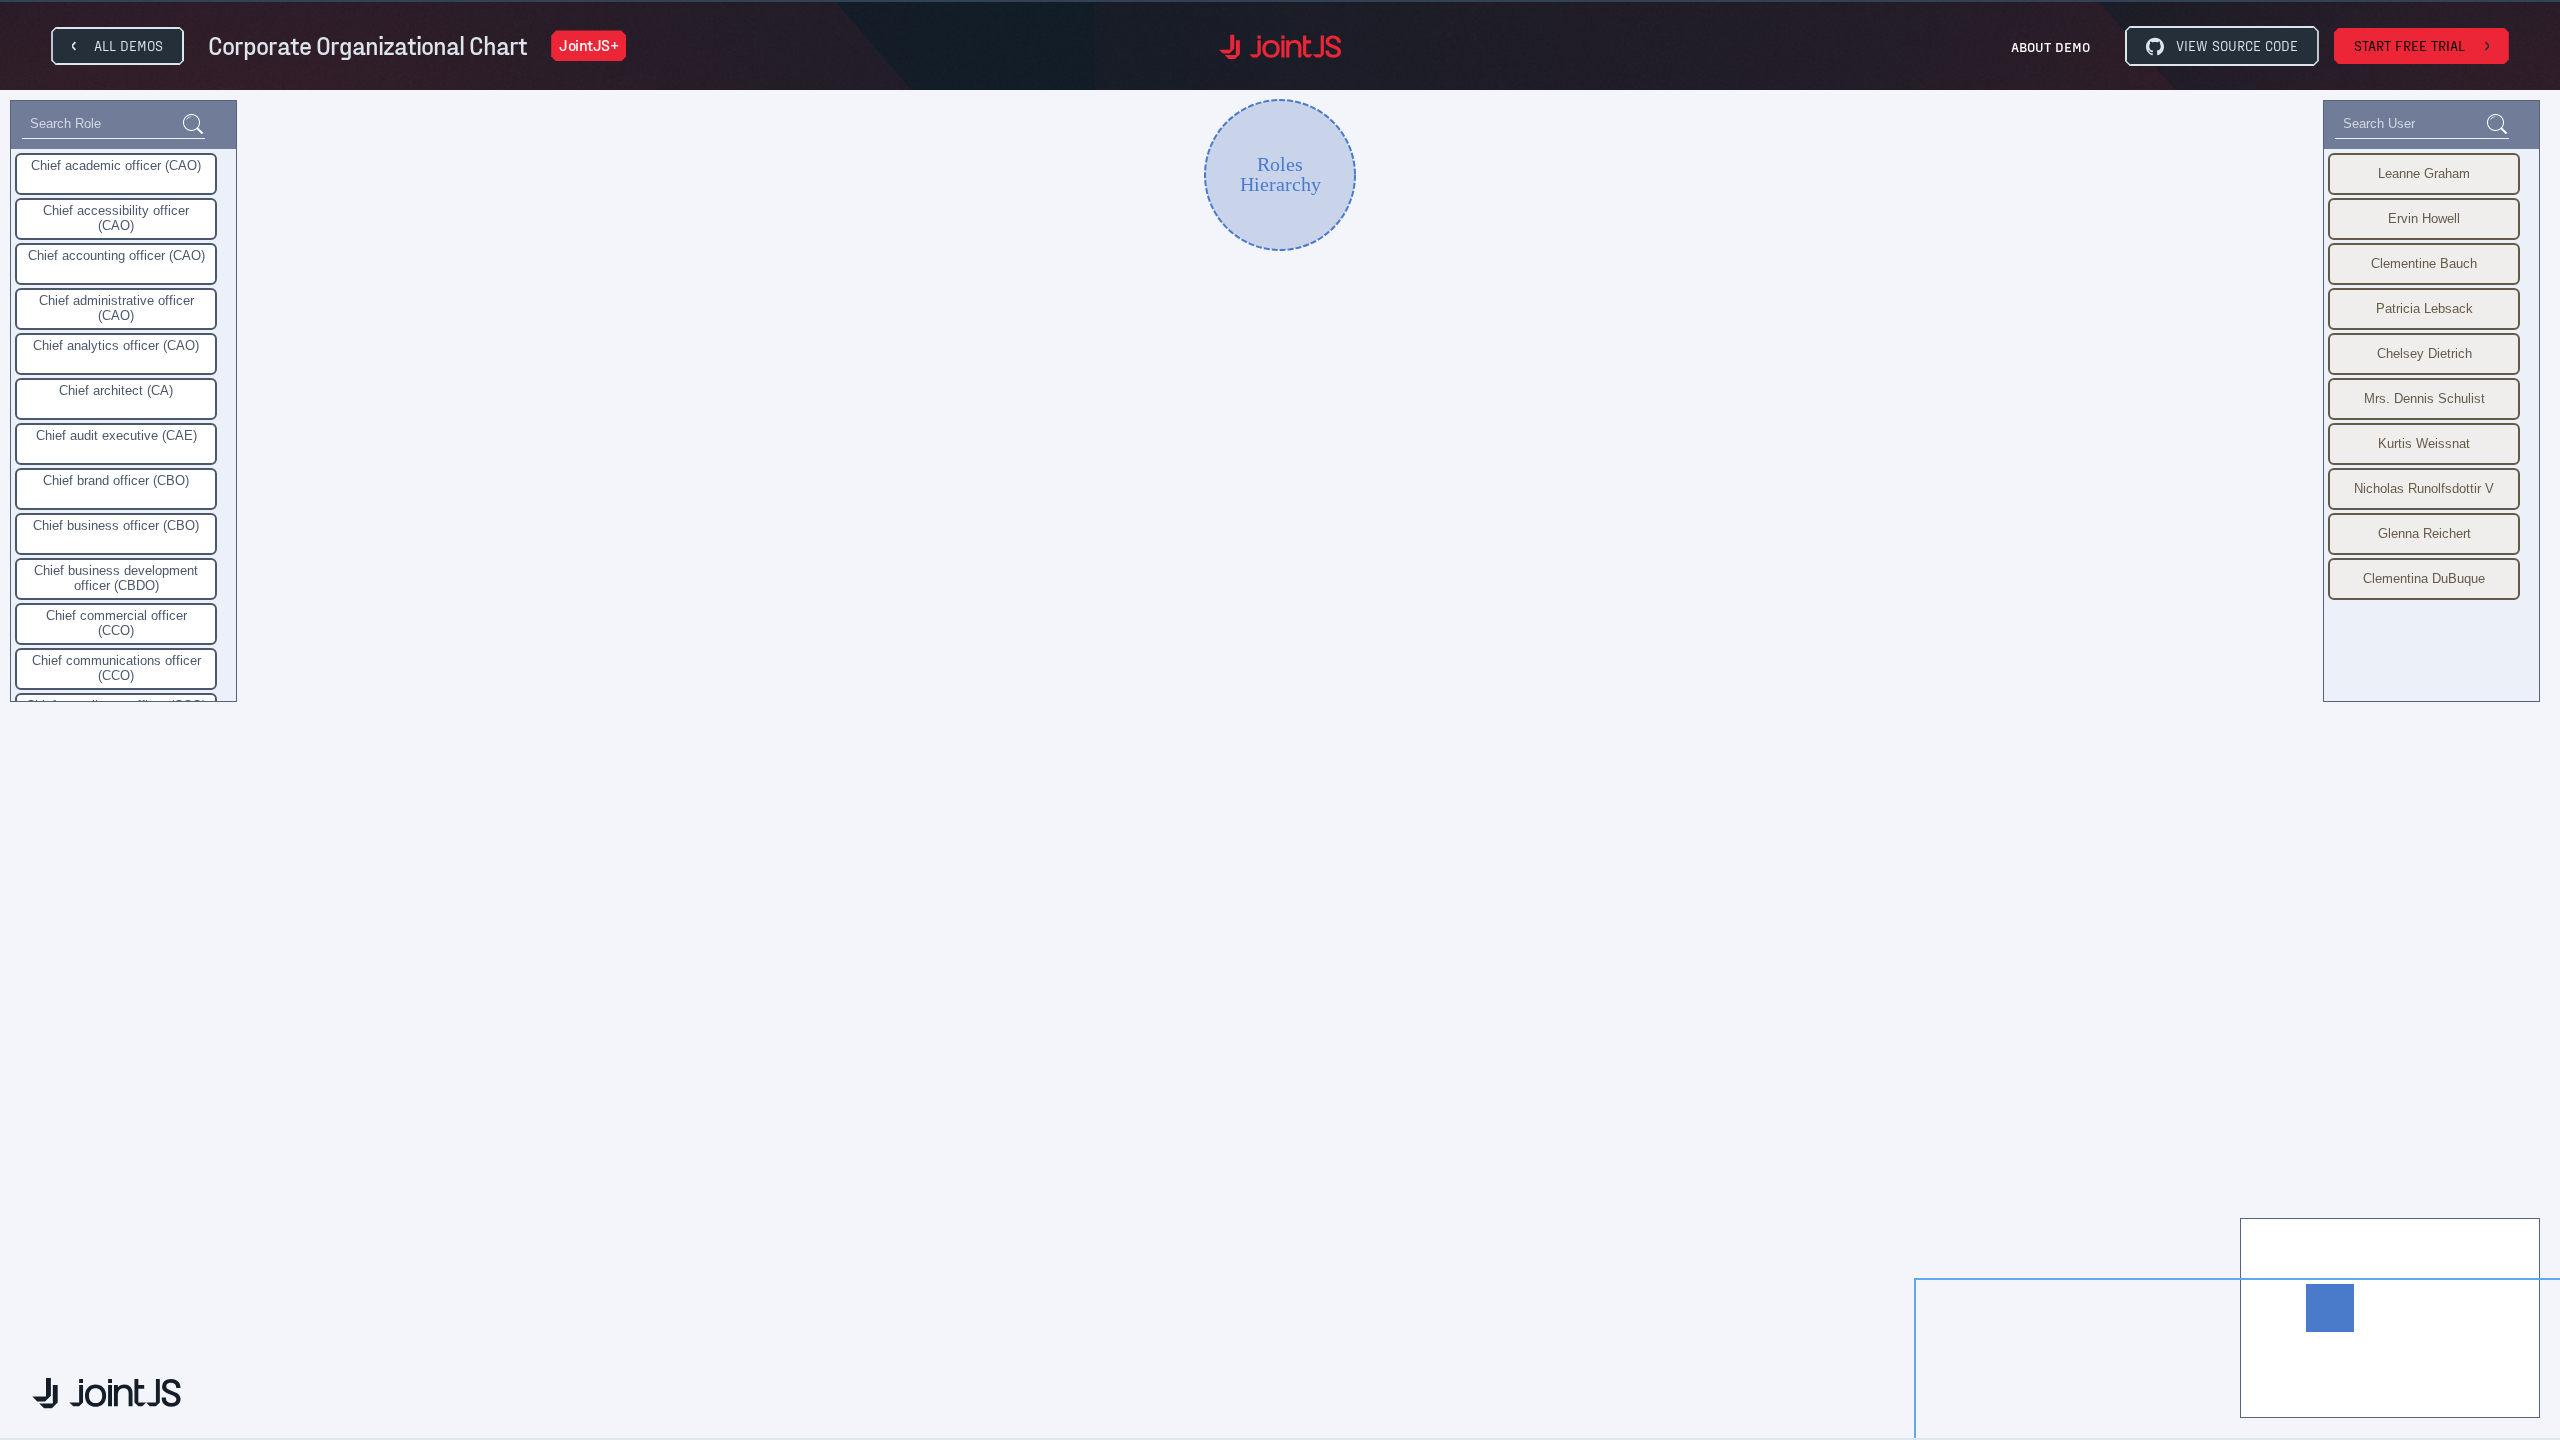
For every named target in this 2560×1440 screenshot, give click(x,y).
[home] (1280, 46)
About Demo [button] (2050, 46)
